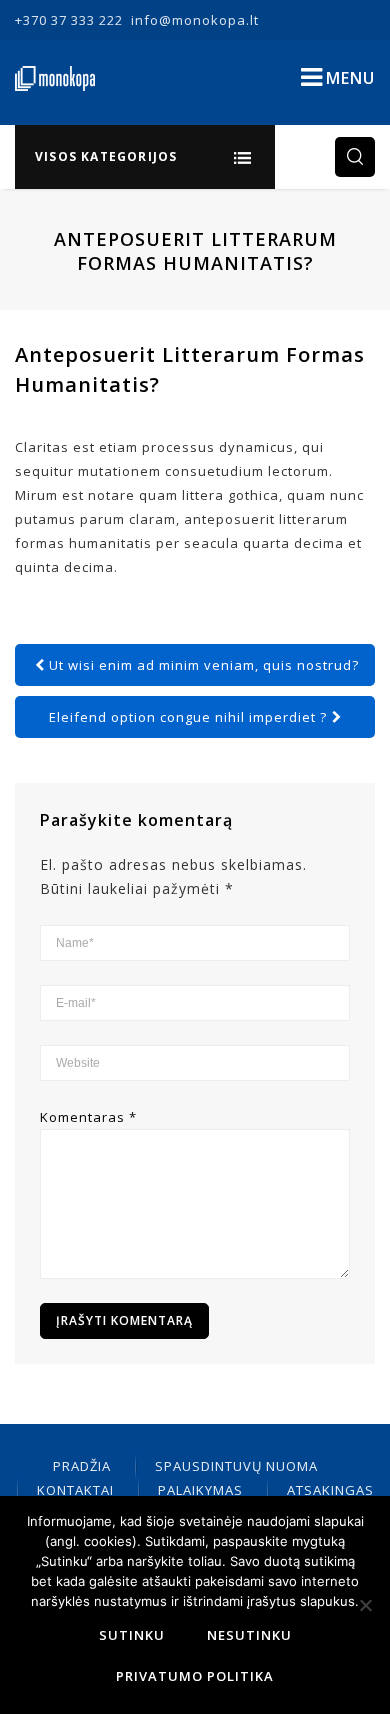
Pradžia (82, 1466)
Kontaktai (75, 1490)
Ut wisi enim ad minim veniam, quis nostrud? (204, 665)
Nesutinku (249, 1635)
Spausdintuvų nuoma (236, 1466)
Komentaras (88, 1117)
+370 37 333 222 (69, 20)
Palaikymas (200, 1490)
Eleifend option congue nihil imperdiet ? (188, 717)
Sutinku (132, 1635)
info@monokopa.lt (195, 20)
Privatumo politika (195, 1676)
